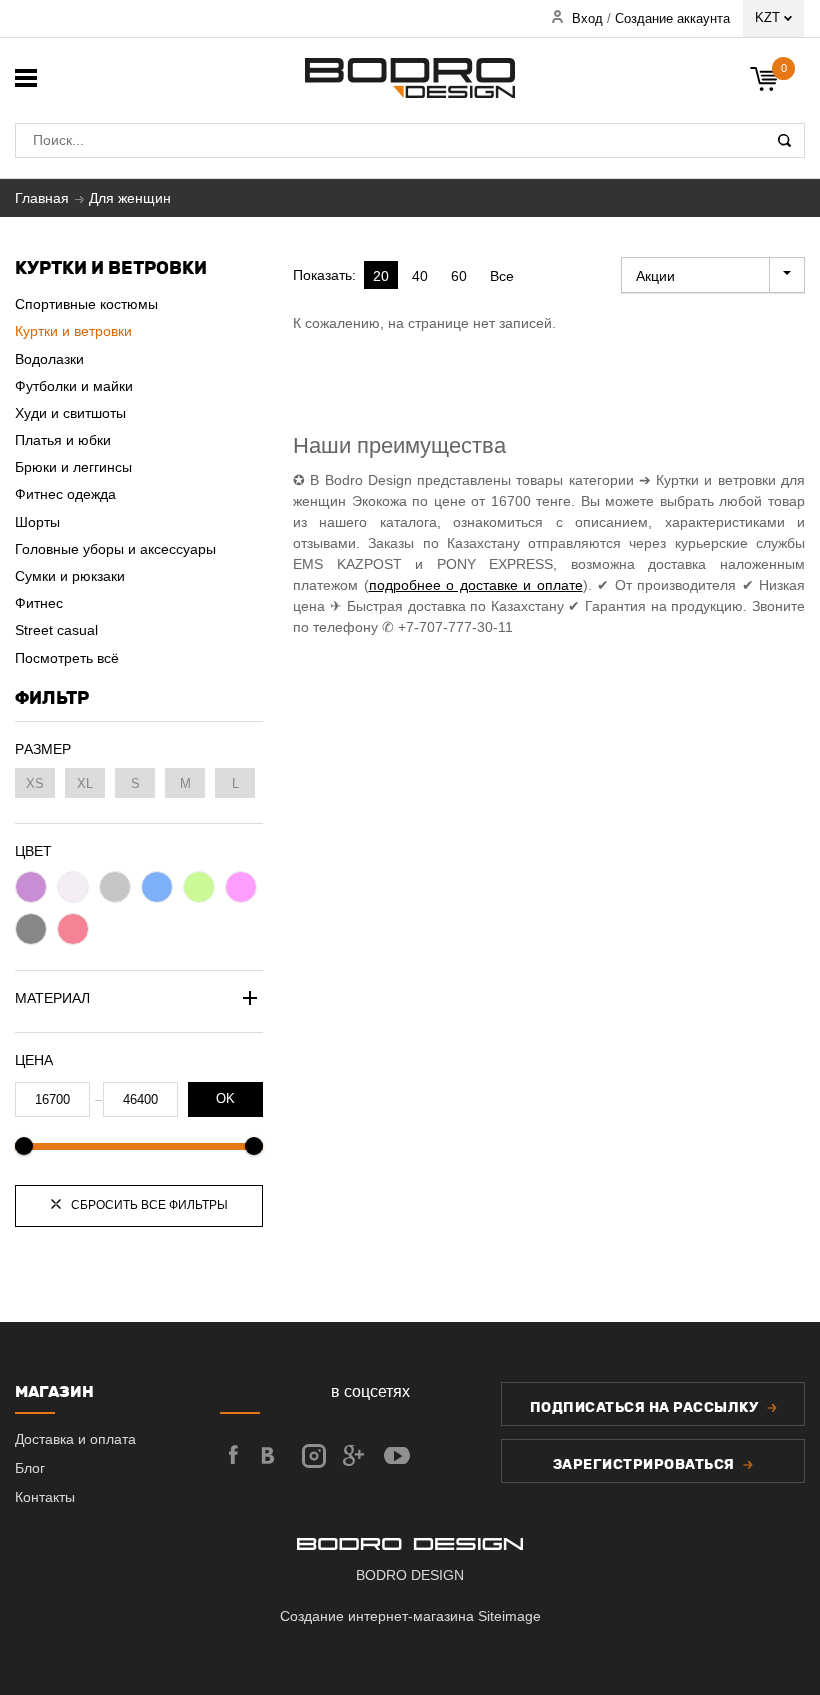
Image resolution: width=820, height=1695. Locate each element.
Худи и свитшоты (70, 413)
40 (420, 276)
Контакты (45, 1497)
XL (85, 783)
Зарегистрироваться (646, 1464)
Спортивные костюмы (86, 304)
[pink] (241, 887)
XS (35, 783)
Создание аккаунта (672, 19)
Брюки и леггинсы (73, 467)
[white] (73, 887)
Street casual (56, 630)
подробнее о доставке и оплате (476, 585)
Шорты (37, 522)
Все (502, 276)
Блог (30, 1468)
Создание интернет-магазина (379, 1616)
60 (459, 276)
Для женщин (130, 198)
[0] (765, 80)
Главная (42, 198)
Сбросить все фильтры (148, 1205)
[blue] (157, 887)
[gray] (115, 887)
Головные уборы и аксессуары (115, 549)
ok (225, 1099)
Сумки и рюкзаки (70, 576)
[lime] (199, 887)
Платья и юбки (63, 440)
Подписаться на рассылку (646, 1407)
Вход (587, 19)
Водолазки (49, 359)
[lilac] (31, 887)
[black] (31, 929)
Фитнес (39, 603)
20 (381, 276)
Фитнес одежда (65, 494)
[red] (73, 929)
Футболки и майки (74, 386)
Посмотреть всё (67, 658)
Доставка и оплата (75, 1439)
